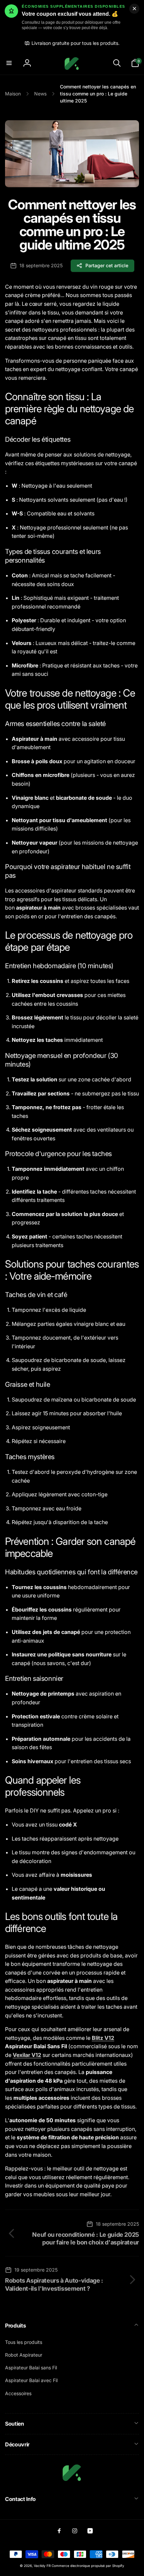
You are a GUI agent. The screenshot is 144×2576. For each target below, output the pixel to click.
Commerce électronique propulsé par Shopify (88, 2566)
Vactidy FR (42, 2566)
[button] (9, 63)
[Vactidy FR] (72, 2481)
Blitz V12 (103, 2038)
